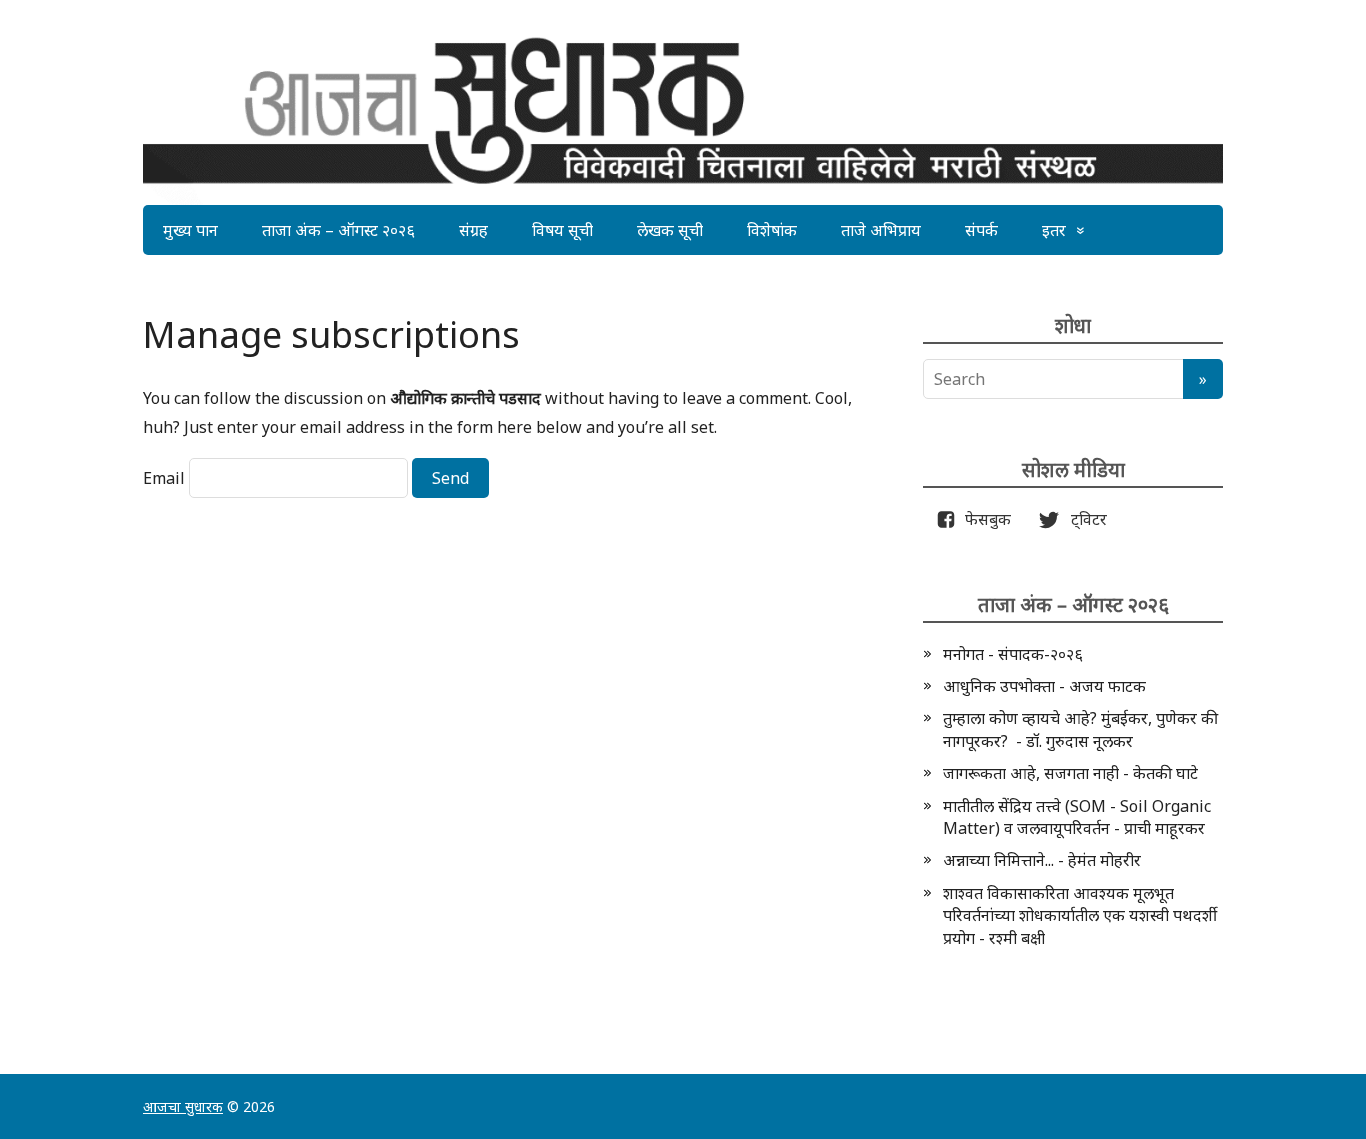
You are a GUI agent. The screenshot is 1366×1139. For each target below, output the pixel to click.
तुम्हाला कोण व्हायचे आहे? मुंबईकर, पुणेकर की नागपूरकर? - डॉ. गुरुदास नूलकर (1080, 729)
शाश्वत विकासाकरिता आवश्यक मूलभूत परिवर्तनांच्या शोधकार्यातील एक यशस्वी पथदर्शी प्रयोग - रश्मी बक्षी (1080, 915)
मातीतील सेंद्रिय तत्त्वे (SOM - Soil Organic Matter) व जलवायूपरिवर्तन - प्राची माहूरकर (1077, 817)
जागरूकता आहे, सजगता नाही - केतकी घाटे (1070, 773)
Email (164, 478)
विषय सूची (562, 230)
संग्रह (473, 230)
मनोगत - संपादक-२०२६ (1013, 654)
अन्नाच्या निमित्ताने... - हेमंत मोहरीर (1042, 860)
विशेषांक (772, 230)
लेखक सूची (670, 230)
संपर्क (981, 230)
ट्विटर (1083, 519)
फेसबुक (984, 519)
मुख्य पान (190, 230)
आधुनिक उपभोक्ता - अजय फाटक (1044, 686)
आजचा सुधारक (183, 1106)
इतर (1054, 230)
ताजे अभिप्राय (881, 230)
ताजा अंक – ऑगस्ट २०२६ (338, 230)
